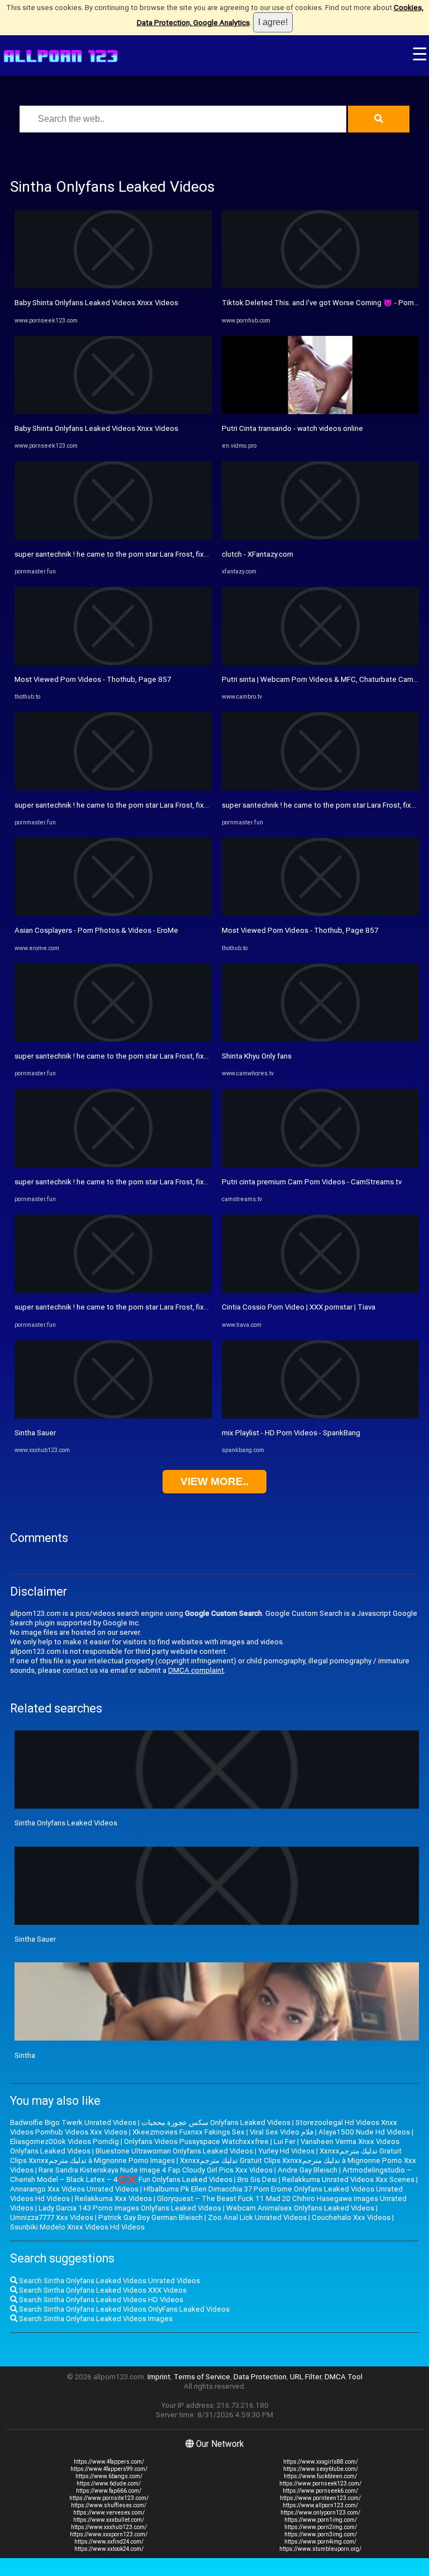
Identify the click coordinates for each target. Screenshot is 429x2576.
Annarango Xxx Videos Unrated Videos (74, 2189)
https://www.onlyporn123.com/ (320, 2513)
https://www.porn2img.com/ (321, 2527)
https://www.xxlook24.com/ (109, 2549)
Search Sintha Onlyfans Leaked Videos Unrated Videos (109, 2281)
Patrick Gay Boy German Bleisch (151, 2217)
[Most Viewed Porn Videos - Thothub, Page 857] (113, 663)
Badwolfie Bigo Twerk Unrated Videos (73, 2122)
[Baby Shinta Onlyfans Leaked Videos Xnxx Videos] (113, 286)
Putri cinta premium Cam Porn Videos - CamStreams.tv (312, 1182)
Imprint (159, 2377)
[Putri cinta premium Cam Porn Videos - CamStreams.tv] (320, 1164)
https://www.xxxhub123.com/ (109, 2527)
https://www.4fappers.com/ (109, 2462)
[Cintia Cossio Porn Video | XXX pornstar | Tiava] (320, 1290)
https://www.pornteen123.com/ (320, 2498)
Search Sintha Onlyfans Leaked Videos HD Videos (100, 2300)
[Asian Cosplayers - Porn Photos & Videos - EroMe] (113, 914)
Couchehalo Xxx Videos (351, 2217)
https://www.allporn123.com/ (320, 2505)
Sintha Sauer (35, 1433)
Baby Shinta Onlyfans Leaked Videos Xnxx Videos (96, 303)
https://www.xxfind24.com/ (109, 2542)
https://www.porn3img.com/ (321, 2534)
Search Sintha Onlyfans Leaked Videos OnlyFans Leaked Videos (123, 2309)
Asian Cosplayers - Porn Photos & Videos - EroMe (96, 930)
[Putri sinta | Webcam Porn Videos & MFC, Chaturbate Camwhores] (320, 663)
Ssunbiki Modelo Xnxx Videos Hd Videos (77, 2227)
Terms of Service (202, 2377)
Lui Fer (285, 2141)
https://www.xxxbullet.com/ (109, 2520)
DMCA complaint (196, 1670)
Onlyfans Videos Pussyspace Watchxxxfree (196, 2141)
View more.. (214, 1481)
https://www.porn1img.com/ (321, 2520)
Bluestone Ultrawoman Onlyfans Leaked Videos (174, 2151)
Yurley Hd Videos (286, 2151)
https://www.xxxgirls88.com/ (321, 2462)
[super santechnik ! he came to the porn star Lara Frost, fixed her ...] (113, 537)
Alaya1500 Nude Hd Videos (364, 2132)
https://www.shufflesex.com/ (109, 2505)
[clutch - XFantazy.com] (320, 537)
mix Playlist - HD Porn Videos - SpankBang (291, 1433)
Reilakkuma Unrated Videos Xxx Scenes (348, 2179)
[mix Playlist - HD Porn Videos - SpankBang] (320, 1416)
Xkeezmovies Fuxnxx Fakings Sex (189, 2132)
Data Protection (260, 2377)
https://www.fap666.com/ (109, 2491)
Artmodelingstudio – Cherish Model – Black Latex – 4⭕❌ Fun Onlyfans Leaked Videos (211, 2175)
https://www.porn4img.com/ (320, 2542)
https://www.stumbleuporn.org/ (320, 2549)
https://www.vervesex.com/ (109, 2513)
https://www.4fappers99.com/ (109, 2469)
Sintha (25, 2055)
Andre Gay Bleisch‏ (308, 2170)
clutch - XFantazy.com (258, 554)
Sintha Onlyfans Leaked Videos (66, 1823)
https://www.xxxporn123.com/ (109, 2534)
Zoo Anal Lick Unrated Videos (257, 2217)
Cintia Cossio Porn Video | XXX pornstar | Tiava (299, 1307)
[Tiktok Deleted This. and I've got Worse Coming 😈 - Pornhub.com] (320, 286)
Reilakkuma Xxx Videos (113, 2198)
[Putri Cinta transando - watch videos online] (320, 412)
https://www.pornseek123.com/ (320, 2484)
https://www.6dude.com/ (109, 2484)
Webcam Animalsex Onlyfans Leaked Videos (300, 2208)
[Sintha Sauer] (113, 1416)
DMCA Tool (344, 2377)
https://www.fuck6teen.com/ (320, 2476)
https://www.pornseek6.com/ (320, 2491)
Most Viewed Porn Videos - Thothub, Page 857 (93, 679)
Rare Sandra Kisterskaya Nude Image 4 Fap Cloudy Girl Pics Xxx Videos (156, 2170)
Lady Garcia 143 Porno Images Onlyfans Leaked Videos (130, 2208)
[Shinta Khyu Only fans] (320, 1039)
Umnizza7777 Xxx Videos (52, 2217)
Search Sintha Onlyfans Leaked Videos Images (95, 2319)
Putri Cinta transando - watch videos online (292, 428)
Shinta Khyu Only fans (257, 1056)
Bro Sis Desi (257, 2179)
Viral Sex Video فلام (282, 2132)
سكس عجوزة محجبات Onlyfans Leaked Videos (216, 2122)
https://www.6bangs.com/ (109, 2476)
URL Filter (306, 2377)
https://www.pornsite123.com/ (109, 2498)
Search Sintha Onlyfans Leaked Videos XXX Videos (102, 2290)
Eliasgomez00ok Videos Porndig (65, 2141)
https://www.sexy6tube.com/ (321, 2469)
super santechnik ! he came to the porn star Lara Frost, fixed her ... (123, 554)
